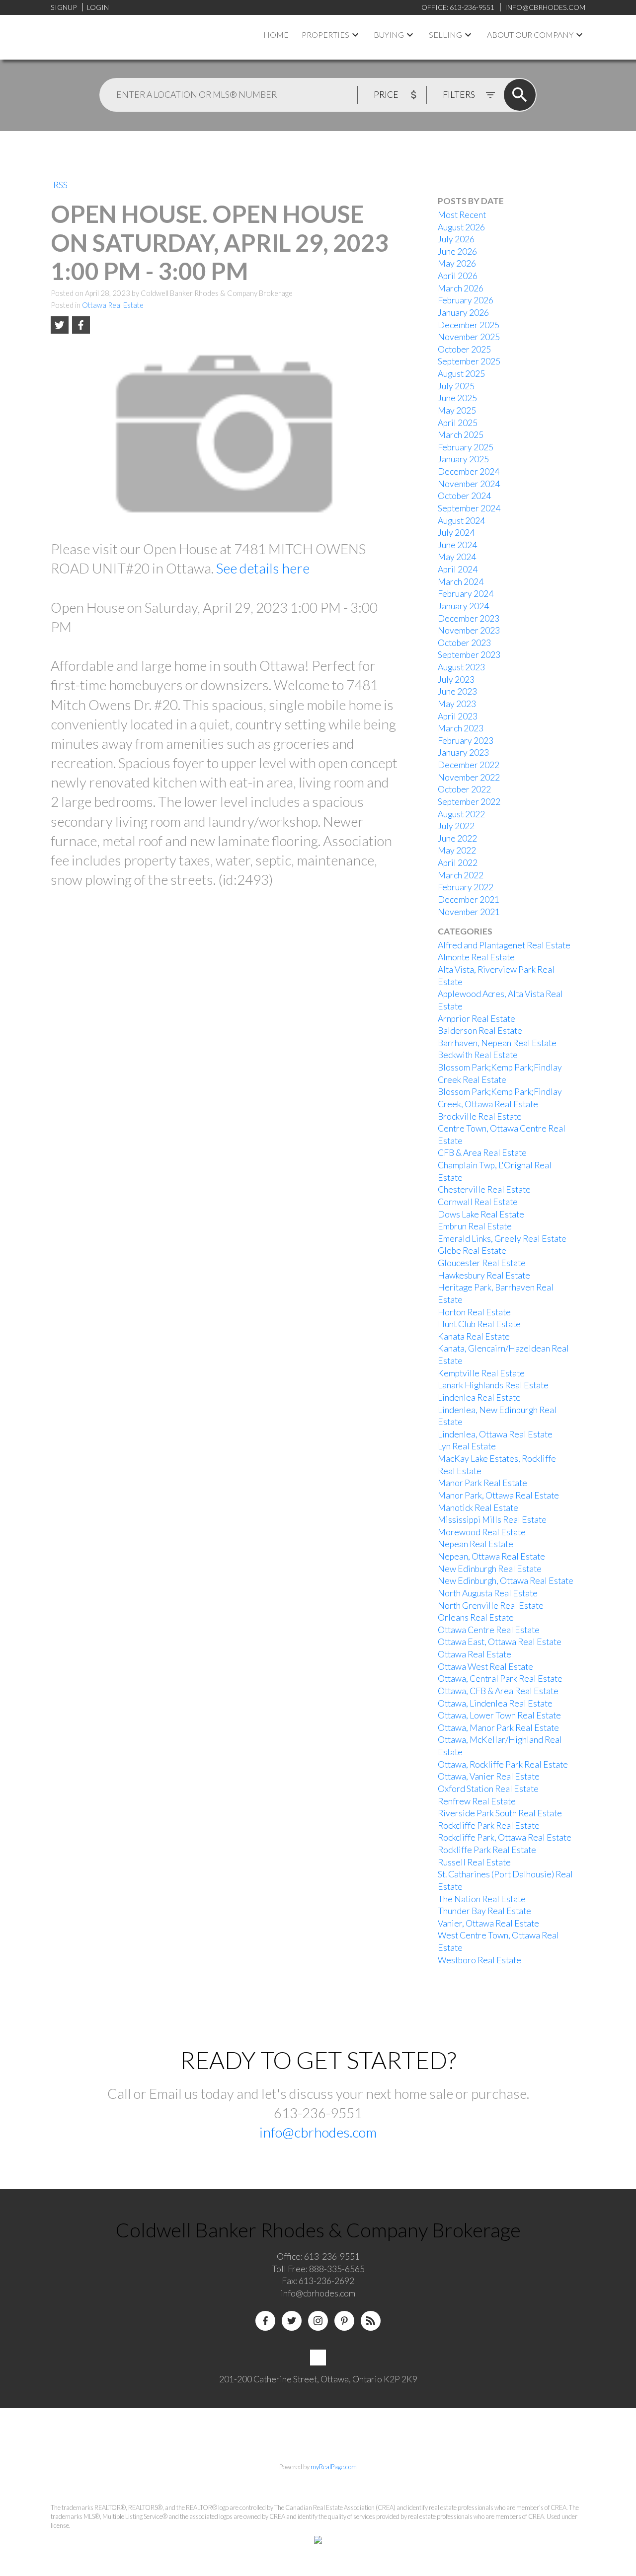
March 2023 (461, 728)
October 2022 (464, 789)
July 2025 (456, 386)
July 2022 (456, 826)
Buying (389, 35)
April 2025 (458, 423)
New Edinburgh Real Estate (490, 1569)
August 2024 (461, 521)
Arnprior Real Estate (477, 1019)
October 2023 (464, 643)
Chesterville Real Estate (484, 1189)
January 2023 (463, 752)
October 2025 (464, 349)
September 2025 (469, 361)
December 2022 (469, 765)
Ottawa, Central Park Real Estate (500, 1679)
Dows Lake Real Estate (481, 1214)
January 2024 (463, 606)
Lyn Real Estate (467, 1446)
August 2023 (461, 667)
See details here (263, 568)
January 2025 (463, 459)
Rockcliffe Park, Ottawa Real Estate (505, 1837)
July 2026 (456, 239)
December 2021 (469, 899)
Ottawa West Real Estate (485, 1667)
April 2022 (458, 863)
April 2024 (458, 569)
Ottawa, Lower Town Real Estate (499, 1715)
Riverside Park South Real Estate (500, 1813)
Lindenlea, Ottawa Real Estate (495, 1434)
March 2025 (461, 435)
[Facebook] (265, 2321)
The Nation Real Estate (482, 1899)
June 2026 (457, 251)
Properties (325, 35)
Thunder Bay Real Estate (484, 1911)
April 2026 (458, 276)
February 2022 (466, 887)
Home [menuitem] (276, 35)
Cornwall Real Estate (478, 1202)
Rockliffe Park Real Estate (487, 1850)
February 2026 (466, 300)
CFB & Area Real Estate (482, 1153)
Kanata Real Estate (474, 1336)
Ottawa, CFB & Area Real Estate (498, 1691)
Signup (64, 7)
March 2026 (461, 288)
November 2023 (469, 630)
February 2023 (466, 741)
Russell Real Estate (474, 1862)
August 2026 (461, 227)
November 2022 (469, 777)
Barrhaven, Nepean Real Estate (497, 1043)
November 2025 (469, 337)
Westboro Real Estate (479, 1960)
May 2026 (457, 263)
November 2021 (469, 912)
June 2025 (457, 398)
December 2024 (469, 471)
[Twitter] (292, 2321)
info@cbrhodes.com (318, 2132)
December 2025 (469, 325)
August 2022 (461, 814)
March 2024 (461, 582)
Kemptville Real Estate (481, 1373)
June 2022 (457, 838)
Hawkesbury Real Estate (484, 1275)
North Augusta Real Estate (488, 1593)
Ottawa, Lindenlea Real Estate (495, 1703)
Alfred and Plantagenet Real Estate (504, 945)
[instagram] (318, 2321)
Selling (445, 35)
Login (98, 7)
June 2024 (457, 545)
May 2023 (457, 704)
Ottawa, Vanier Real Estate (489, 1776)
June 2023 (457, 691)
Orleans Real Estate (476, 1617)
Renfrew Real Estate (477, 1801)
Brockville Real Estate (480, 1116)
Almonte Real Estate (476, 957)
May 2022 (457, 850)
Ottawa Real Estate (113, 305)
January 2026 (463, 313)
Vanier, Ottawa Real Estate (488, 1923)
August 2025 (461, 374)
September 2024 (469, 508)
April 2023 (458, 716)
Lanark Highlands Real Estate (493, 1385)
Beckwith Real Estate (478, 1055)
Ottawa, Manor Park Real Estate (498, 1728)
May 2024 (457, 557)
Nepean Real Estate (476, 1544)
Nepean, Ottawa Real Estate (491, 1556)
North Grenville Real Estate (491, 1606)
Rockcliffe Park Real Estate (489, 1825)
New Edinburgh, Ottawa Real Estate (506, 1581)
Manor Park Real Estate (482, 1483)
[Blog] (371, 2321)
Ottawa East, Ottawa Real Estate (500, 1642)
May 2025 (457, 410)
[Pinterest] (344, 2321)
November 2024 (469, 484)
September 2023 (469, 655)
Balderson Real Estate (480, 1031)
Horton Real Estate (474, 1312)
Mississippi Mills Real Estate (492, 1520)
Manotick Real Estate (478, 1508)
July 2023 (456, 680)
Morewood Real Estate (482, 1532)
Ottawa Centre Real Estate (489, 1630)
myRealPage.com (334, 2467)
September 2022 (469, 802)
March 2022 (461, 875)
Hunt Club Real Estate (479, 1324)
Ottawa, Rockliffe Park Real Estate (503, 1764)
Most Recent (462, 215)
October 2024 (464, 496)
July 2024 (456, 533)
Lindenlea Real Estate (479, 1397)
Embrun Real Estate (475, 1226)
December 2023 (469, 618)
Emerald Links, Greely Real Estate (502, 1239)
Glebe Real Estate (472, 1251)
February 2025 (466, 447)
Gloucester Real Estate (482, 1263)
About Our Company (530, 35)
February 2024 (466, 594)
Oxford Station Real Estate (488, 1789)
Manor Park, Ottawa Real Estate (498, 1495)
